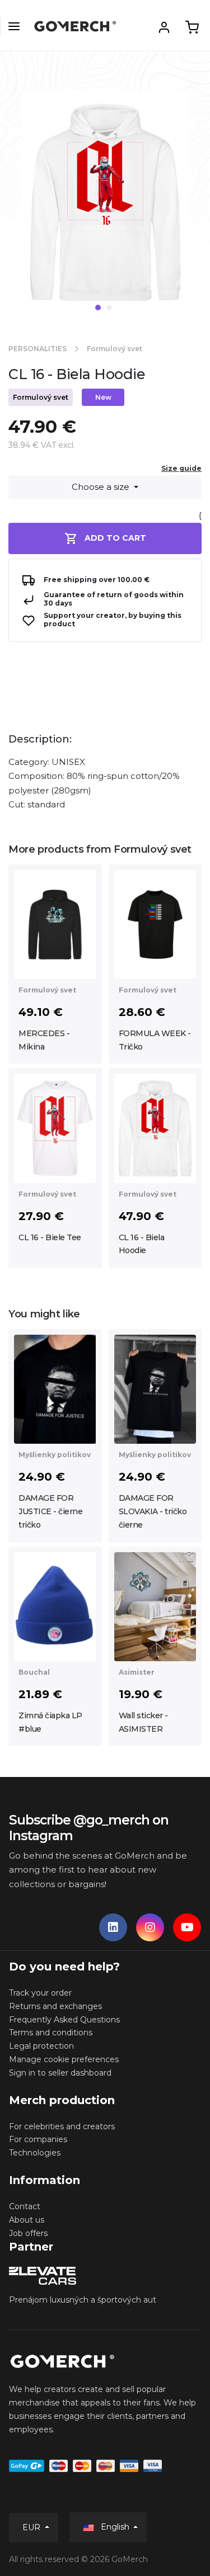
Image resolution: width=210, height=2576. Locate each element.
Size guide (181, 468)
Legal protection (41, 2046)
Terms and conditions (51, 2033)
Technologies (35, 2153)
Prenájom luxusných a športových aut (83, 2300)
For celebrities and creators (62, 2126)
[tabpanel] (105, 207)
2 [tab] (109, 308)
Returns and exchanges (55, 2006)
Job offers (28, 2233)
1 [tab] (98, 308)
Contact (25, 2206)
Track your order (40, 1993)
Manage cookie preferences (64, 2059)
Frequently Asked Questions (64, 2020)
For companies (38, 2139)
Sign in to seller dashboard (60, 2073)
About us (27, 2220)
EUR (32, 2527)
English (115, 2527)
